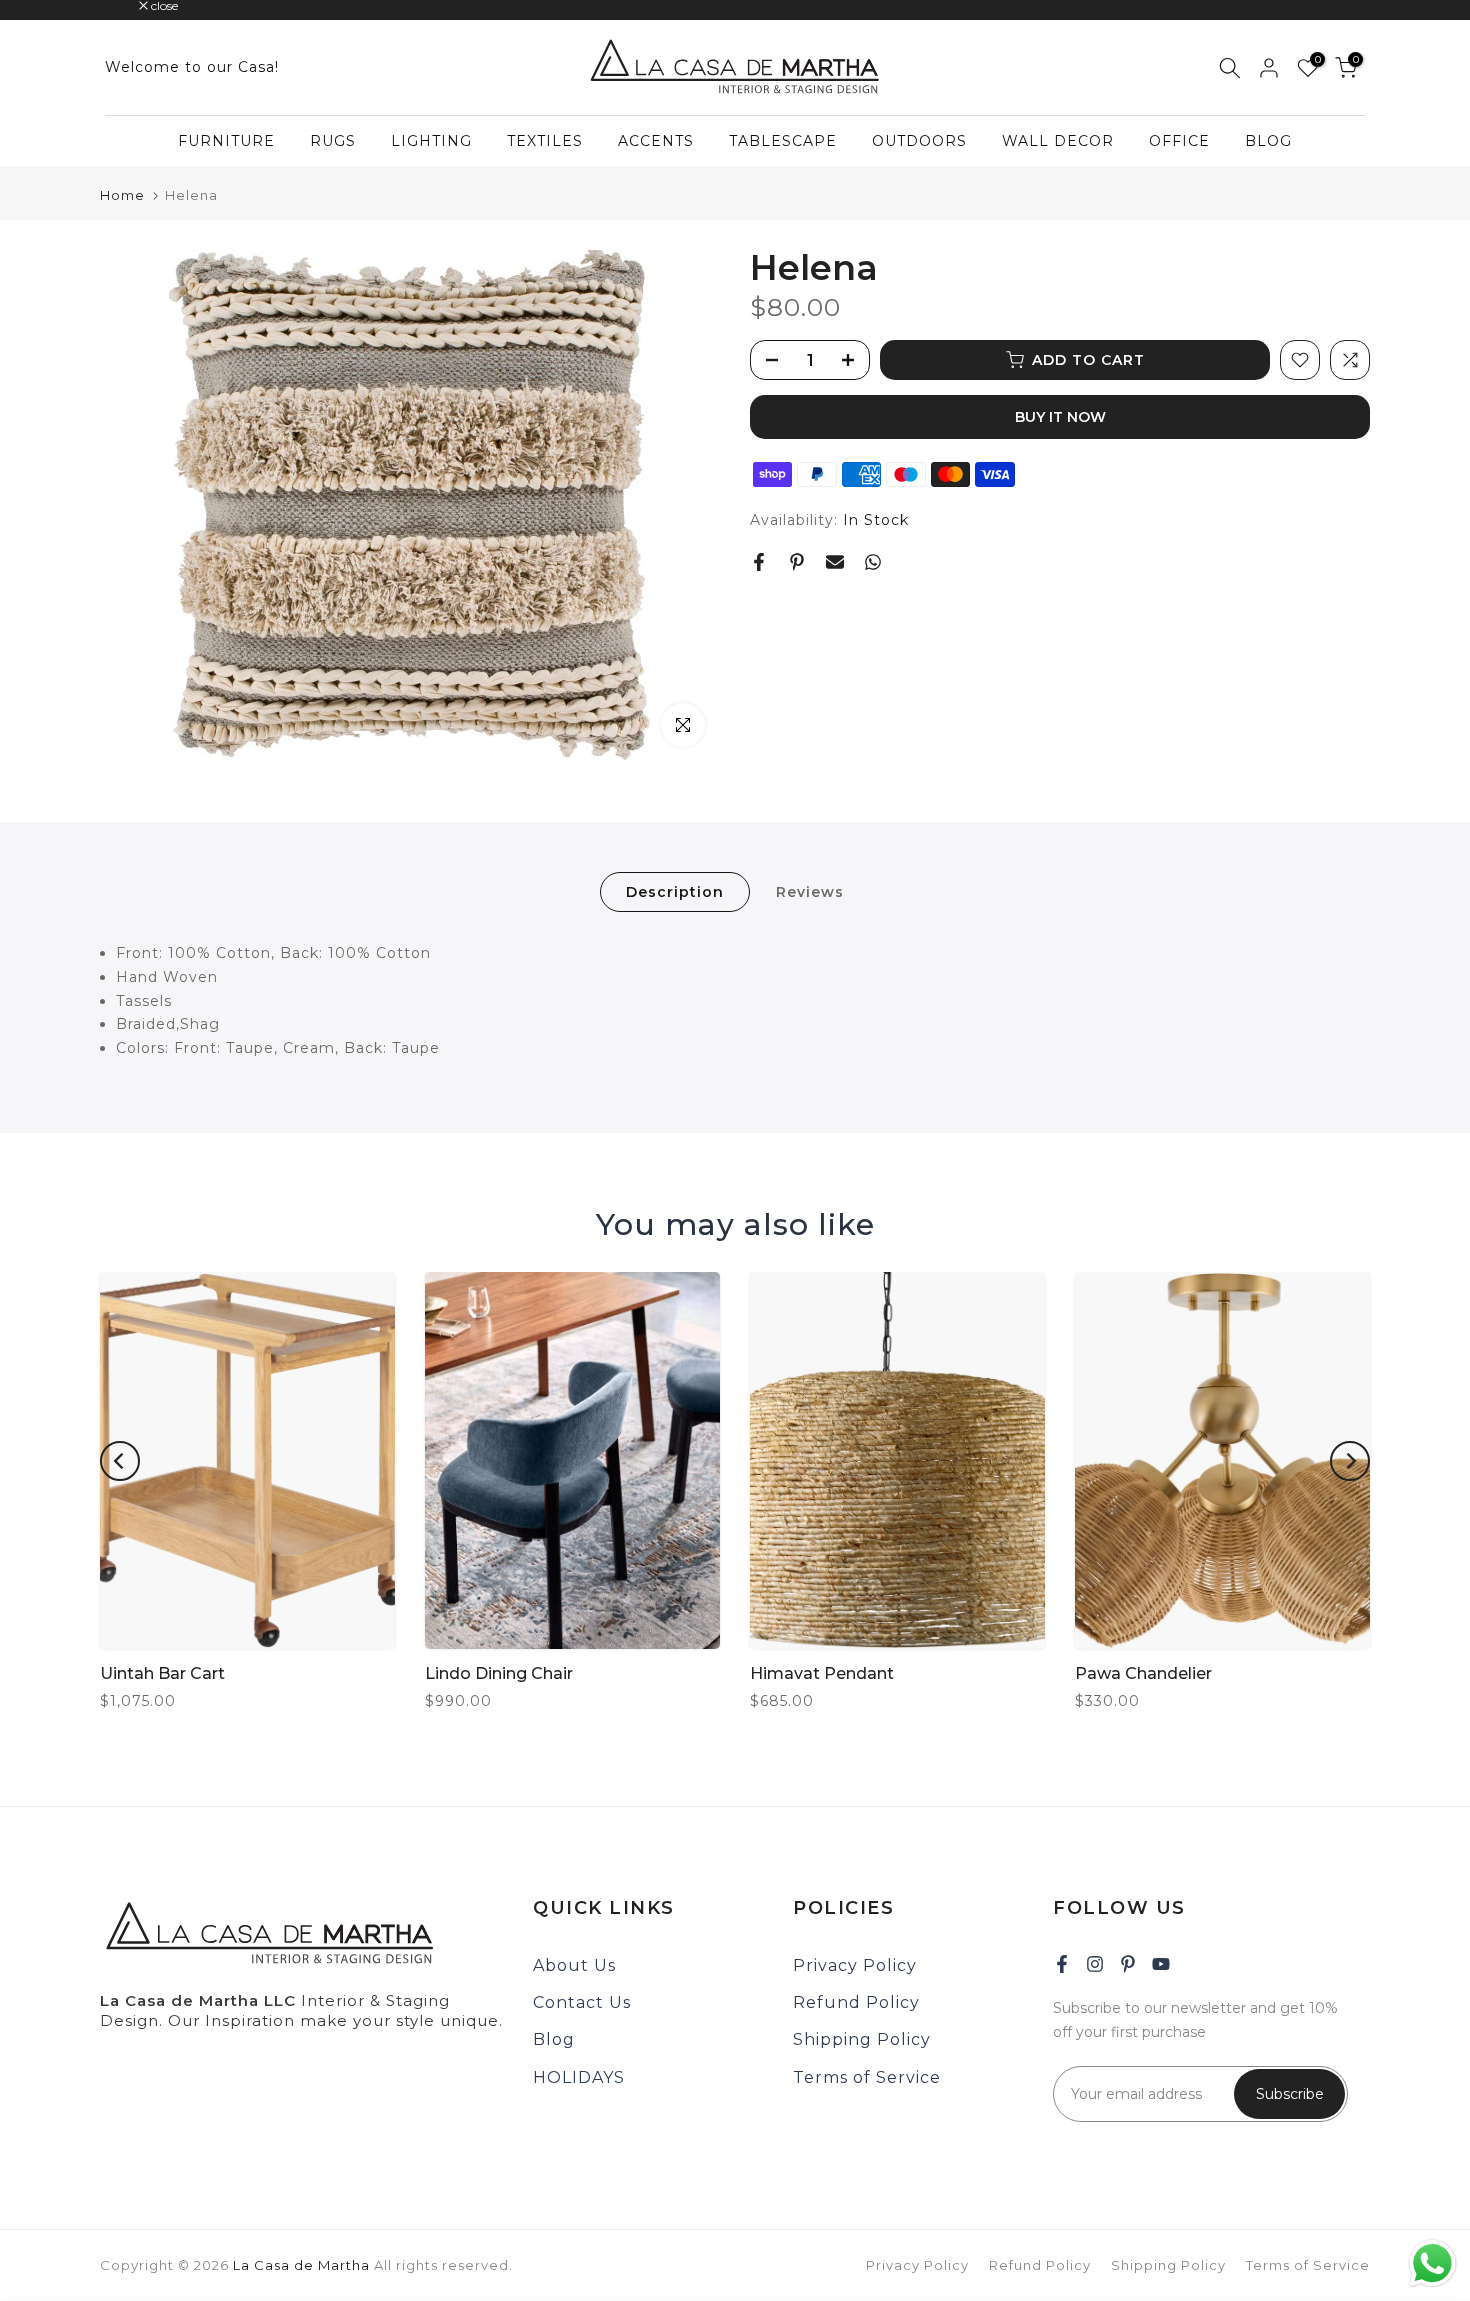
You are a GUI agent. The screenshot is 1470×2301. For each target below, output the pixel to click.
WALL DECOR (1058, 141)
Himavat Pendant (822, 1673)
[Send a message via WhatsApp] (1432, 2263)
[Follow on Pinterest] (1128, 1964)
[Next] (1350, 1461)
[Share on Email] (835, 562)
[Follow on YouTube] (1161, 1964)
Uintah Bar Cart (162, 1673)
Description (675, 892)
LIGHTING (431, 141)
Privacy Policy (855, 1965)
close (124, 6)
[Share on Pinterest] (797, 562)
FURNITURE (226, 141)
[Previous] (120, 1461)
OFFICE (1179, 141)
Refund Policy (856, 2002)
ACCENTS (656, 141)
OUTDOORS (919, 141)
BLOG (1268, 141)
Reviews (810, 892)
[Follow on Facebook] (1062, 1964)
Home (122, 195)
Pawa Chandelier (1143, 1673)
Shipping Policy (862, 2039)
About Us (574, 1965)
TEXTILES (545, 141)
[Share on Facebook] (759, 562)
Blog (554, 2039)
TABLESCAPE (783, 141)
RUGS (333, 141)
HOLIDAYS (579, 2077)
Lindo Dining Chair (499, 1673)
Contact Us (582, 2002)
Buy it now (1060, 417)
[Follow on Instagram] (1095, 1964)
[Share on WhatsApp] (873, 562)
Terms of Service (867, 2077)
